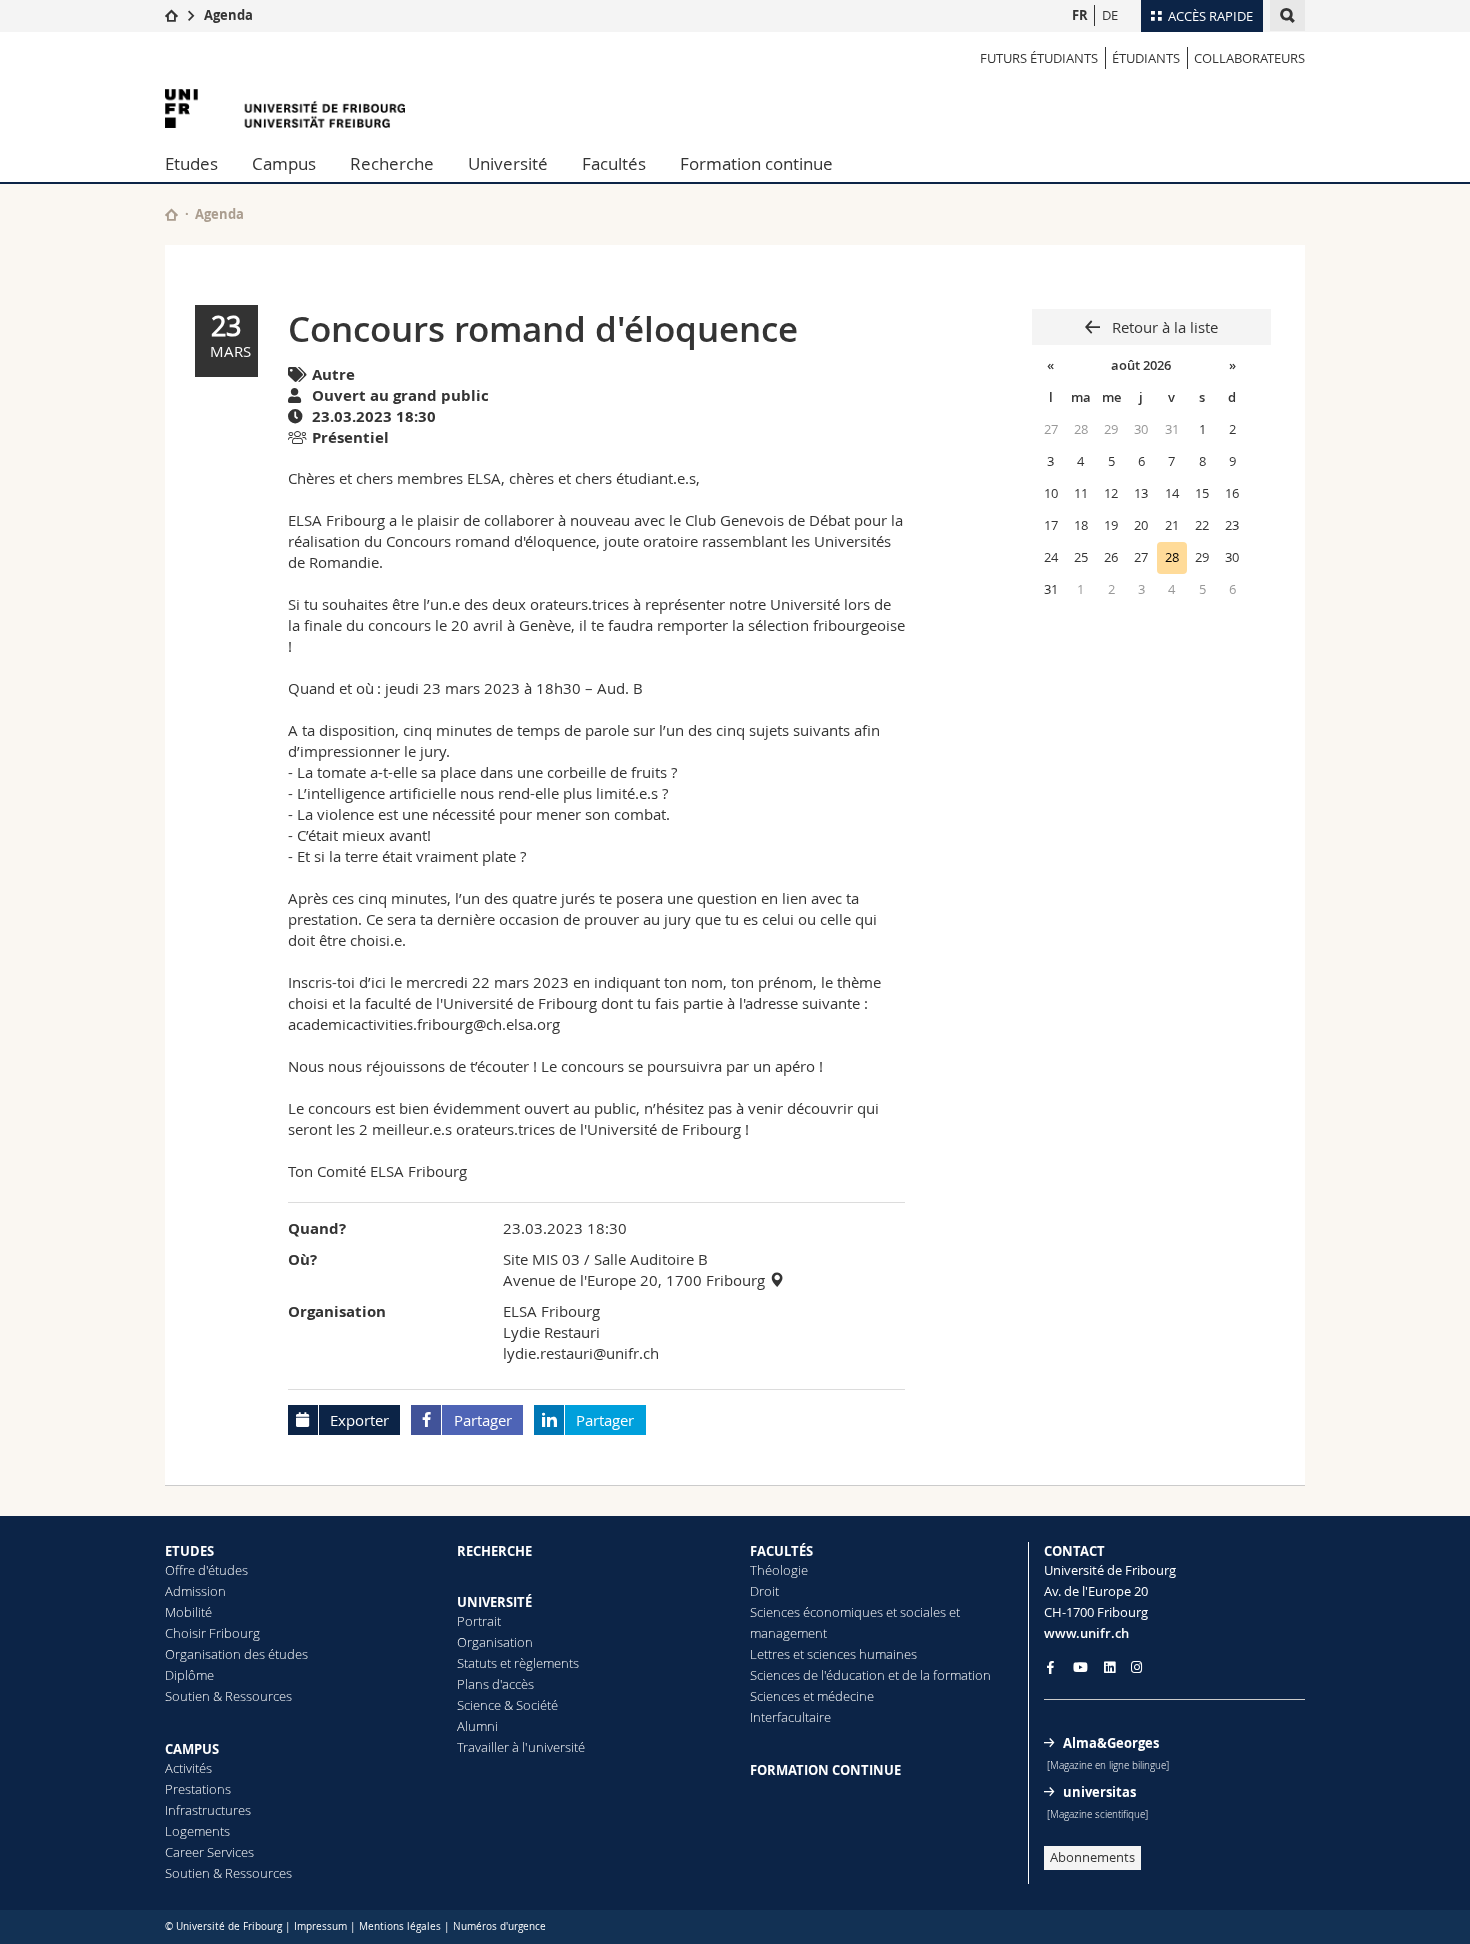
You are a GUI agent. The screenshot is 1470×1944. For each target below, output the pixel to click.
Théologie (779, 1570)
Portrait (479, 1621)
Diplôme (189, 1675)
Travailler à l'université (521, 1747)
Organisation (495, 1642)
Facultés (614, 163)
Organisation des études (236, 1654)
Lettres (770, 1654)
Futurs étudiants (1039, 58)
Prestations (198, 1789)
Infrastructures (208, 1810)
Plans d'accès (495, 1684)
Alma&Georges (1111, 1743)
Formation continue (756, 163)
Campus (284, 163)
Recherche (392, 163)
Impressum (320, 1926)
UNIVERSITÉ (494, 1602)
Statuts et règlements (518, 1663)
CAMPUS (192, 1749)
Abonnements (1092, 1857)
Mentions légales (400, 1926)
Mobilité (188, 1612)
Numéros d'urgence (499, 1926)
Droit (764, 1591)
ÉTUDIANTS (1146, 58)
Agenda (228, 15)
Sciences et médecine (812, 1696)
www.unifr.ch (1086, 1633)
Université (508, 163)
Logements (197, 1831)
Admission (195, 1591)
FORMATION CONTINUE (825, 1770)
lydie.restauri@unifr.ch (581, 1353)
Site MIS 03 (541, 1259)
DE (1110, 15)
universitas (1099, 1792)
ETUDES (189, 1551)
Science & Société (507, 1705)
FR (1080, 15)
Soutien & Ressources (228, 1696)
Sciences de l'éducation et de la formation (870, 1675)
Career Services (209, 1852)
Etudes (191, 163)
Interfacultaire (790, 1717)
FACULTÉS (781, 1551)
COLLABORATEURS (1249, 58)
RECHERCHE (494, 1551)
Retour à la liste (1163, 327)
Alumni (477, 1726)
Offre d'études (206, 1570)
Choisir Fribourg (212, 1633)
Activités (188, 1768)
